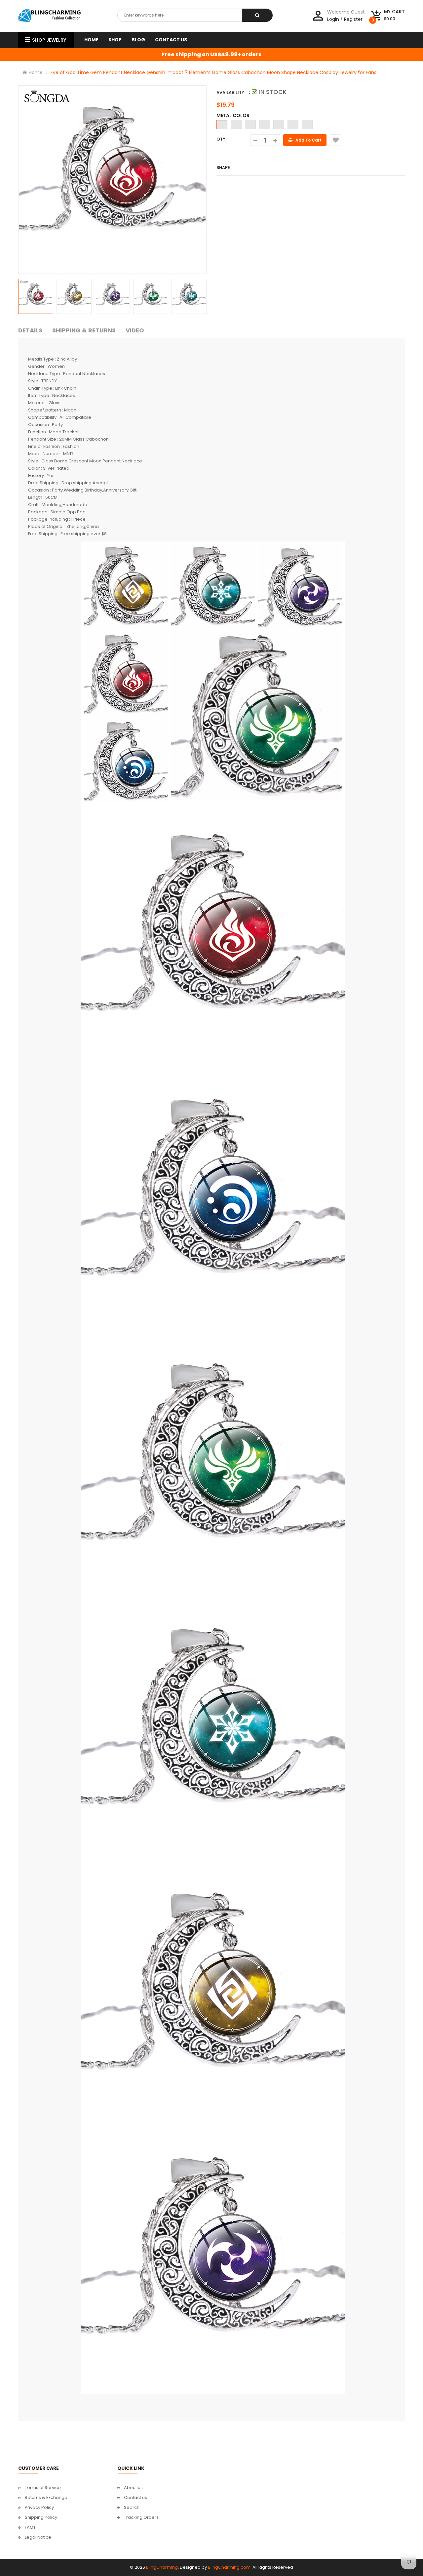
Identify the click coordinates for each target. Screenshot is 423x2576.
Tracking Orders (141, 2517)
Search (132, 2507)
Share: (224, 168)
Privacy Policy (39, 2507)
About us (133, 2488)
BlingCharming (162, 2567)
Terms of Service (43, 2488)
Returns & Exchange (46, 2497)
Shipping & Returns (84, 330)
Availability (230, 92)
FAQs (30, 2527)
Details (30, 330)
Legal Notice (38, 2537)
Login (333, 19)
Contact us (135, 2497)
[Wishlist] (336, 140)
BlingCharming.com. (230, 2567)
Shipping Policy (41, 2517)
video (135, 330)
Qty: (221, 139)
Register (353, 19)
